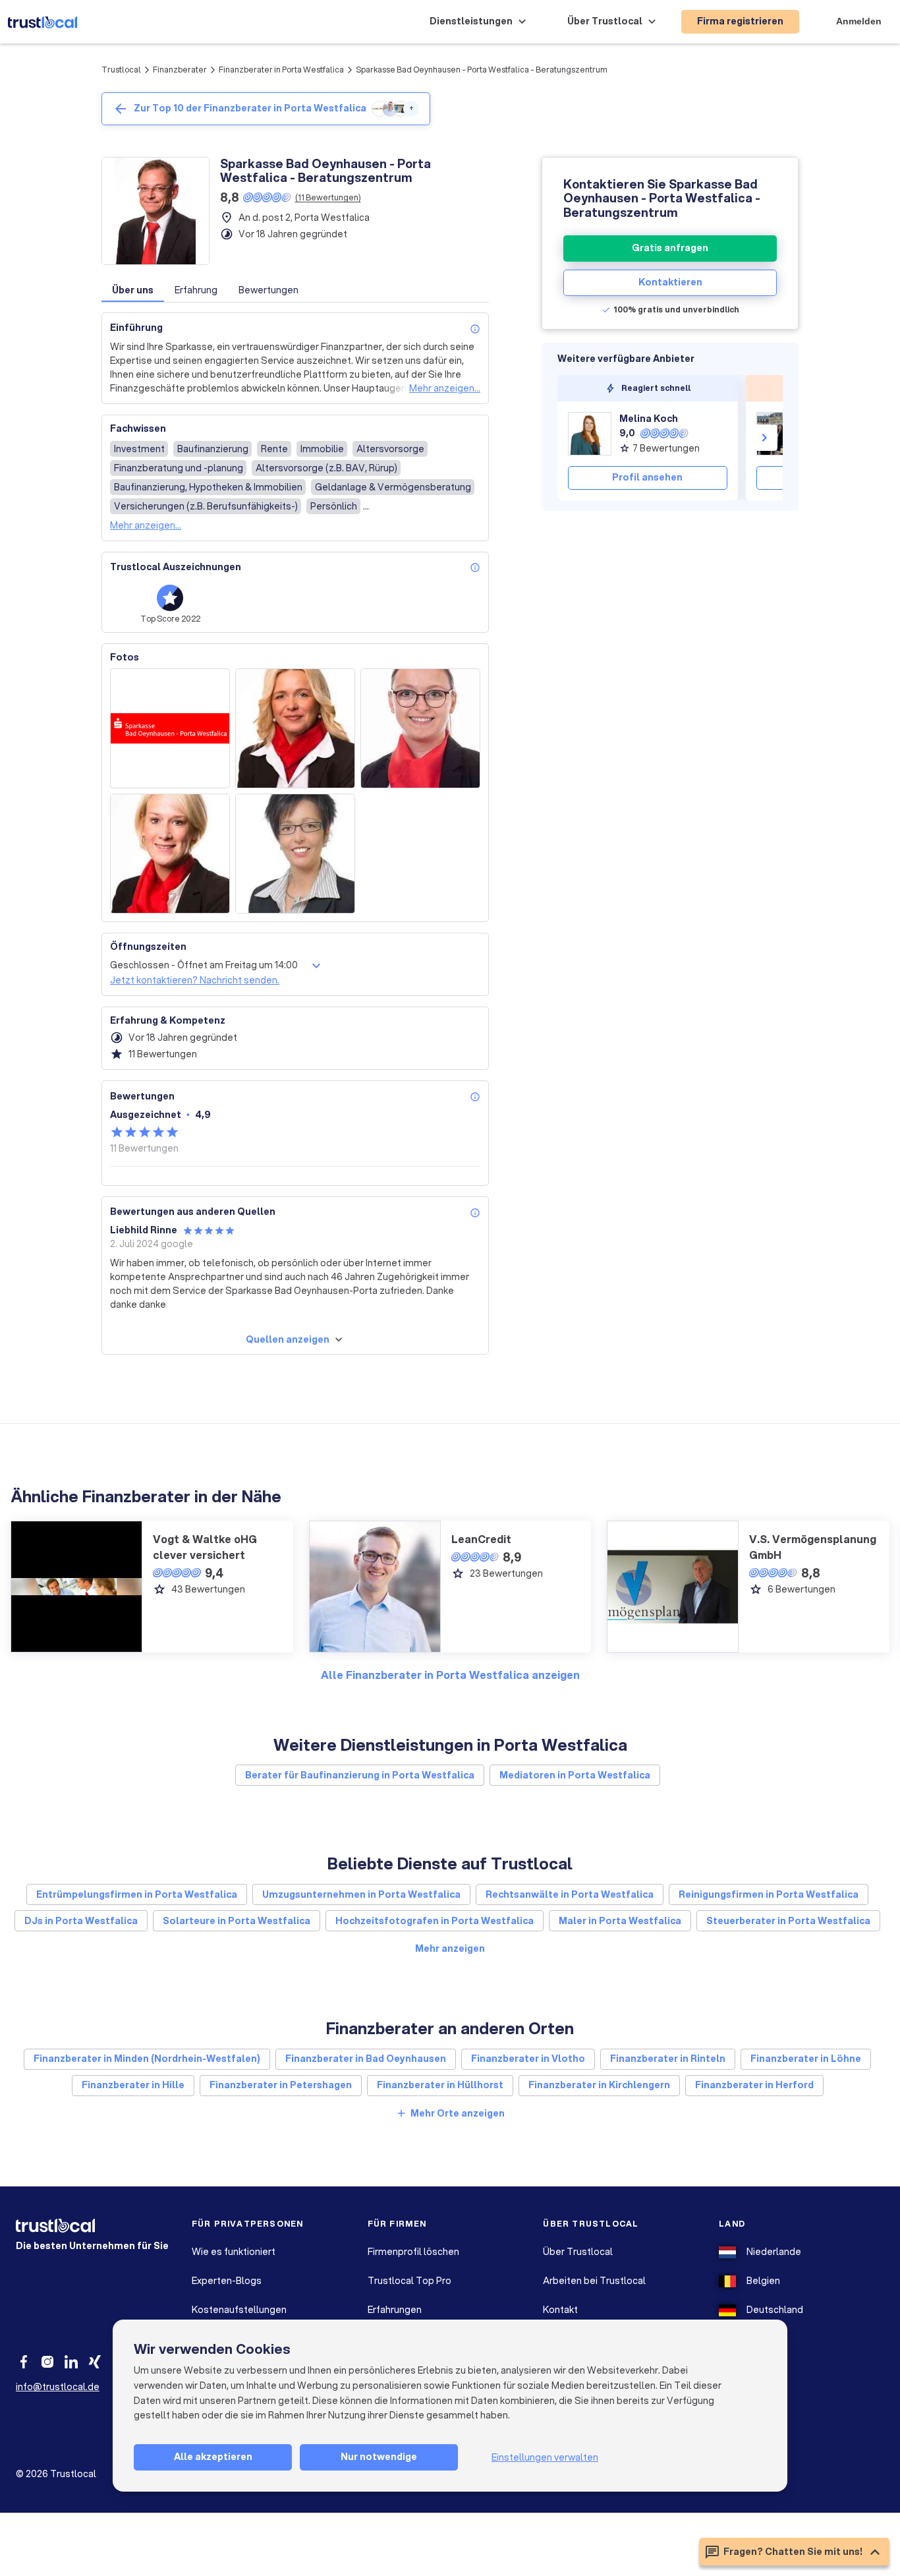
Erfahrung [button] (196, 290)
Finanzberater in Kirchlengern (599, 2085)
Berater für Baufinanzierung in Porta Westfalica (360, 1775)
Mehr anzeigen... (445, 388)
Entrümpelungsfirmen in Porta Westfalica (137, 1894)
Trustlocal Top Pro (409, 2281)
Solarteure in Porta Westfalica (237, 1921)
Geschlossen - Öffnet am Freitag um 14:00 (204, 965)
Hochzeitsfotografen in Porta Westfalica (435, 1921)
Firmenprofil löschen (413, 2252)
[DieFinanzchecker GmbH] (778, 434)
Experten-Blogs (227, 2281)
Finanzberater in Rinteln (668, 2059)
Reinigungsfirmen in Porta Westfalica (769, 1894)
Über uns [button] (133, 290)
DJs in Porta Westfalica (81, 1921)
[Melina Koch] (590, 434)
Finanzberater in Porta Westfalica (281, 70)
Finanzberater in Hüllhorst (440, 2085)
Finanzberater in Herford (754, 2085)
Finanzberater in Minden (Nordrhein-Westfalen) (147, 2059)
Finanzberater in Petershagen (281, 2085)
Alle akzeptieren (213, 2457)
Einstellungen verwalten (545, 2457)
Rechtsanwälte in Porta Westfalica (570, 1894)
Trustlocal (121, 70)
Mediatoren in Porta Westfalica (575, 1775)
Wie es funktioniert (234, 2252)
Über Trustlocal (578, 2252)
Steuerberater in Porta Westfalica (788, 1921)
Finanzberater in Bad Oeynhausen (366, 2059)
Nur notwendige (379, 2457)
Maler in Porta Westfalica (620, 1921)
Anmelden (859, 21)
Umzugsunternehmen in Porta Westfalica (361, 1894)
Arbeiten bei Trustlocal (594, 2281)
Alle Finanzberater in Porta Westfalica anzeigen (450, 1675)
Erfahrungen (395, 2310)
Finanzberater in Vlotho (528, 2059)
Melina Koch (649, 419)
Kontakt (560, 2310)
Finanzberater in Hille (133, 2085)
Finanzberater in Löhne (806, 2059)
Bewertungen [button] (268, 290)
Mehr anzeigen (450, 1948)
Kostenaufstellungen (239, 2310)
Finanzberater (180, 70)
